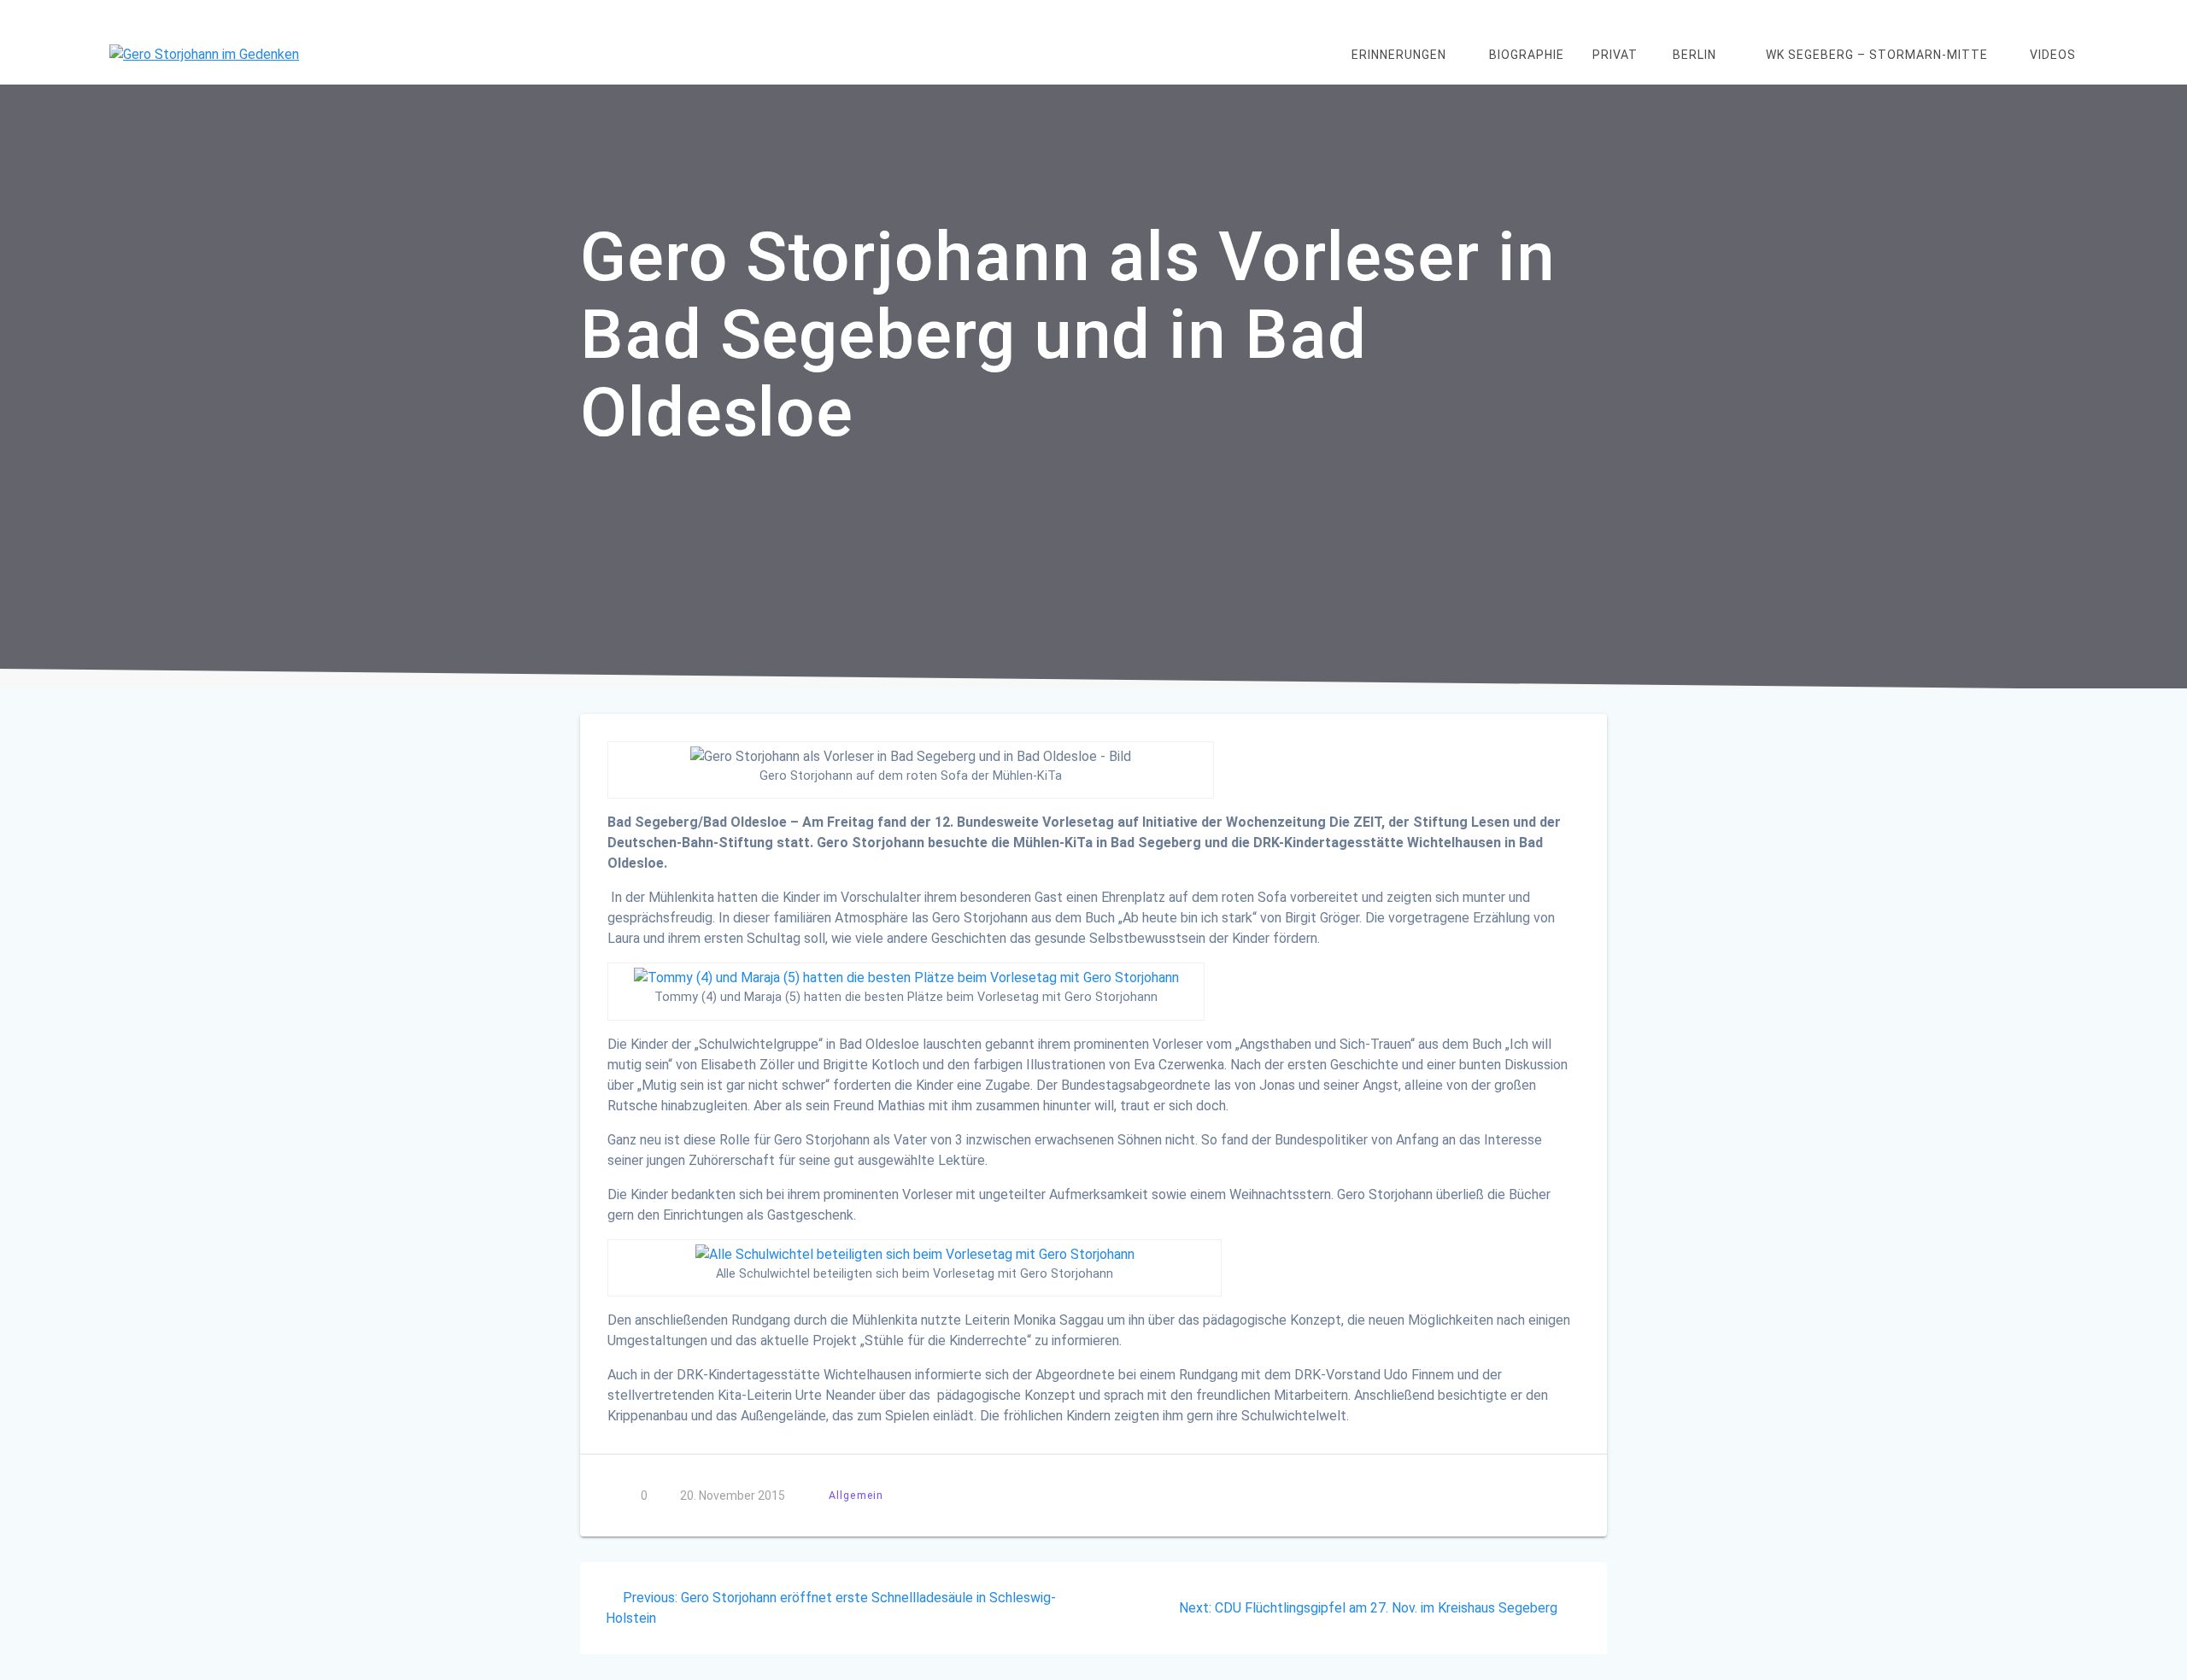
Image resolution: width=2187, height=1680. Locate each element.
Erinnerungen (1399, 55)
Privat (1615, 55)
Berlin (1694, 55)
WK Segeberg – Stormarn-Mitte (1877, 55)
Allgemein (856, 1495)
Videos (2053, 55)
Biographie (1527, 55)
